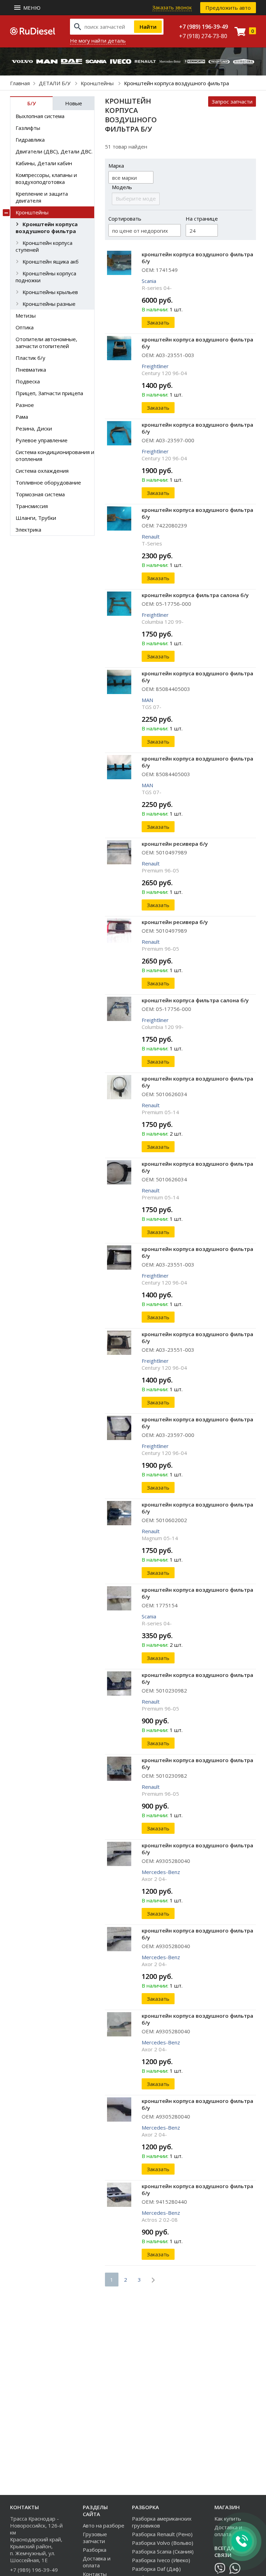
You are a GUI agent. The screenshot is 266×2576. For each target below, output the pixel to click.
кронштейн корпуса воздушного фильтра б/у (197, 258)
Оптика (25, 327)
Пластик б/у (30, 358)
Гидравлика (30, 140)
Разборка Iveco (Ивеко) (161, 2560)
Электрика (28, 530)
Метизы (26, 316)
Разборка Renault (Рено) (162, 2534)
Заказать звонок (172, 7)
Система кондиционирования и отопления (55, 455)
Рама (22, 417)
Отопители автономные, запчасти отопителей (46, 343)
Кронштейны (98, 83)
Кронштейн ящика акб (51, 261)
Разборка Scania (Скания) (163, 2551)
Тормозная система (40, 494)
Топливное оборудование (48, 482)
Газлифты (28, 128)
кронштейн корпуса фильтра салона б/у (195, 595)
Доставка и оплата (97, 2562)
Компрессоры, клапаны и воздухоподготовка (46, 178)
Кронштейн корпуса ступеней (44, 246)
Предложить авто (228, 8)
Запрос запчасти (232, 101)
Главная (20, 83)
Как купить (228, 2519)
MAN (147, 700)
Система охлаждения (42, 471)
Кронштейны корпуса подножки (46, 277)
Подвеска (28, 381)
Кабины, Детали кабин (44, 163)
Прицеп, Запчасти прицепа (49, 393)
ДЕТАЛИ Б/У (55, 83)
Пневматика (31, 370)
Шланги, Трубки (36, 518)
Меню (32, 8)
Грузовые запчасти (95, 2538)
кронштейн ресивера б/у (175, 844)
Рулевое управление (42, 440)
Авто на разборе (104, 2525)
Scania (149, 281)
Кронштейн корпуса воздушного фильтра (47, 228)
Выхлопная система (40, 116)
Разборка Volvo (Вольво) (163, 2543)
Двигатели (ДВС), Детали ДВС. (54, 151)
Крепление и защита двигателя (42, 197)
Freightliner (155, 366)
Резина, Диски (34, 428)
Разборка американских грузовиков (162, 2522)
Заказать (158, 322)
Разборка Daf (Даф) (156, 2569)
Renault (151, 536)
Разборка (95, 2550)
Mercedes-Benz (161, 1872)
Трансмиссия (32, 506)
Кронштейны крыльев (50, 292)
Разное (25, 405)
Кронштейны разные (49, 304)
